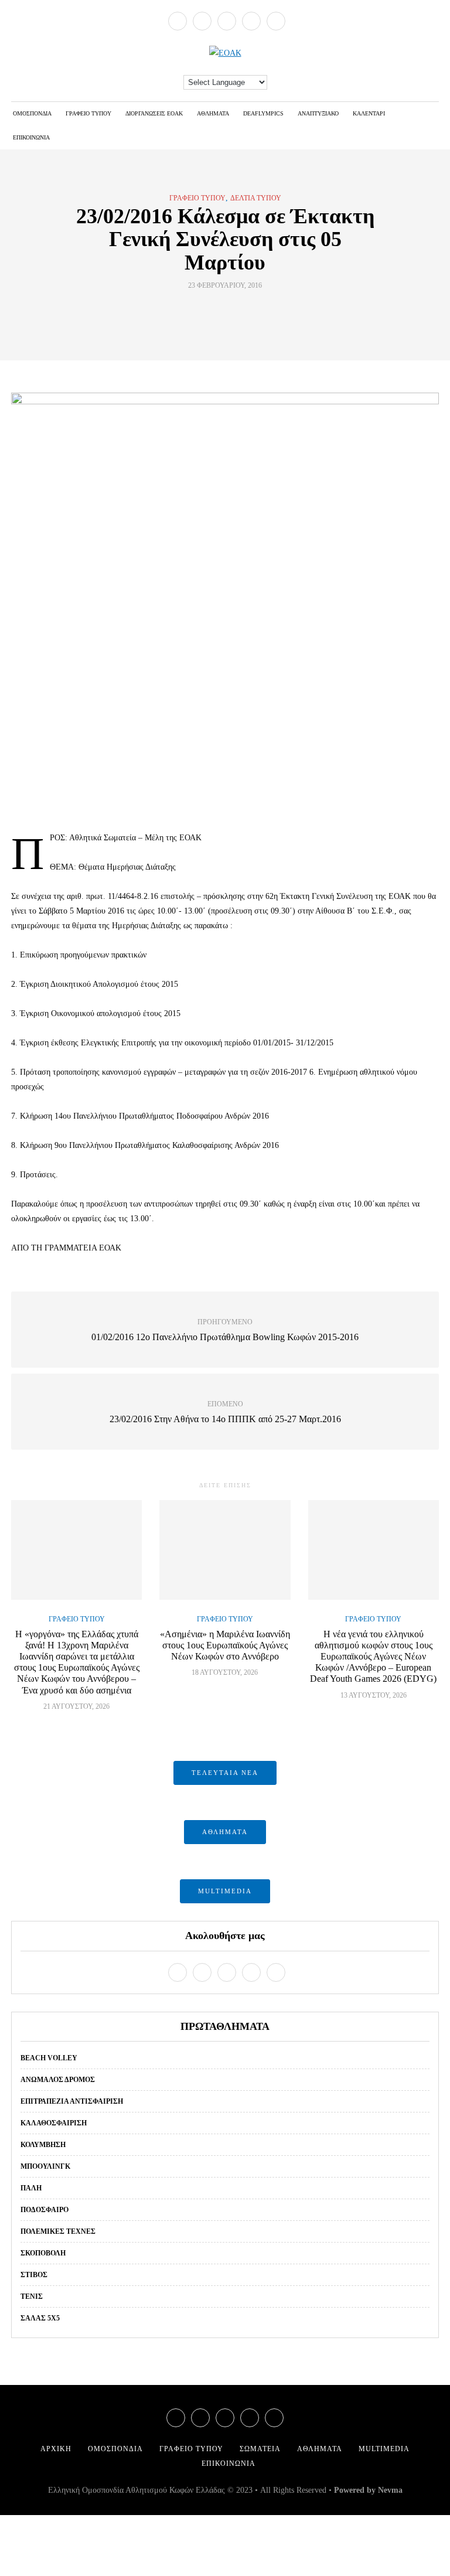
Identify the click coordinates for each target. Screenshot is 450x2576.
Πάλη (31, 2188)
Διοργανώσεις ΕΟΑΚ (154, 113)
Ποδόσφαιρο (45, 2210)
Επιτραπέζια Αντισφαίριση (72, 2101)
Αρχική (56, 2449)
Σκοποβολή (43, 2253)
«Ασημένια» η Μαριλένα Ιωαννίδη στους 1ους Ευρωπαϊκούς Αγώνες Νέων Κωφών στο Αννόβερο (225, 1645)
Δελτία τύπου (256, 198)
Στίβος (34, 2275)
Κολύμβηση (43, 2145)
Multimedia (384, 2449)
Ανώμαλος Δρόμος (58, 2080)
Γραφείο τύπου (88, 113)
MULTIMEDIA (225, 1891)
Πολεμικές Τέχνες (58, 2231)
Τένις (32, 2296)
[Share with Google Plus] (232, 312)
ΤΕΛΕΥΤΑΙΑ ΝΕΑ (225, 1773)
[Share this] (203, 312)
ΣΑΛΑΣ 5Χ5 (40, 2318)
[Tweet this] (218, 312)
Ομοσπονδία (32, 113)
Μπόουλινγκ (45, 2166)
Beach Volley (49, 2058)
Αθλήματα (213, 113)
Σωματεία (260, 2449)
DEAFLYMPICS (263, 113)
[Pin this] (247, 312)
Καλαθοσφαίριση (54, 2123)
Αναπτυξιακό (318, 113)
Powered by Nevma (368, 2490)
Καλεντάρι (369, 113)
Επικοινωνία (31, 137)
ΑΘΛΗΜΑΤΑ (225, 1832)
